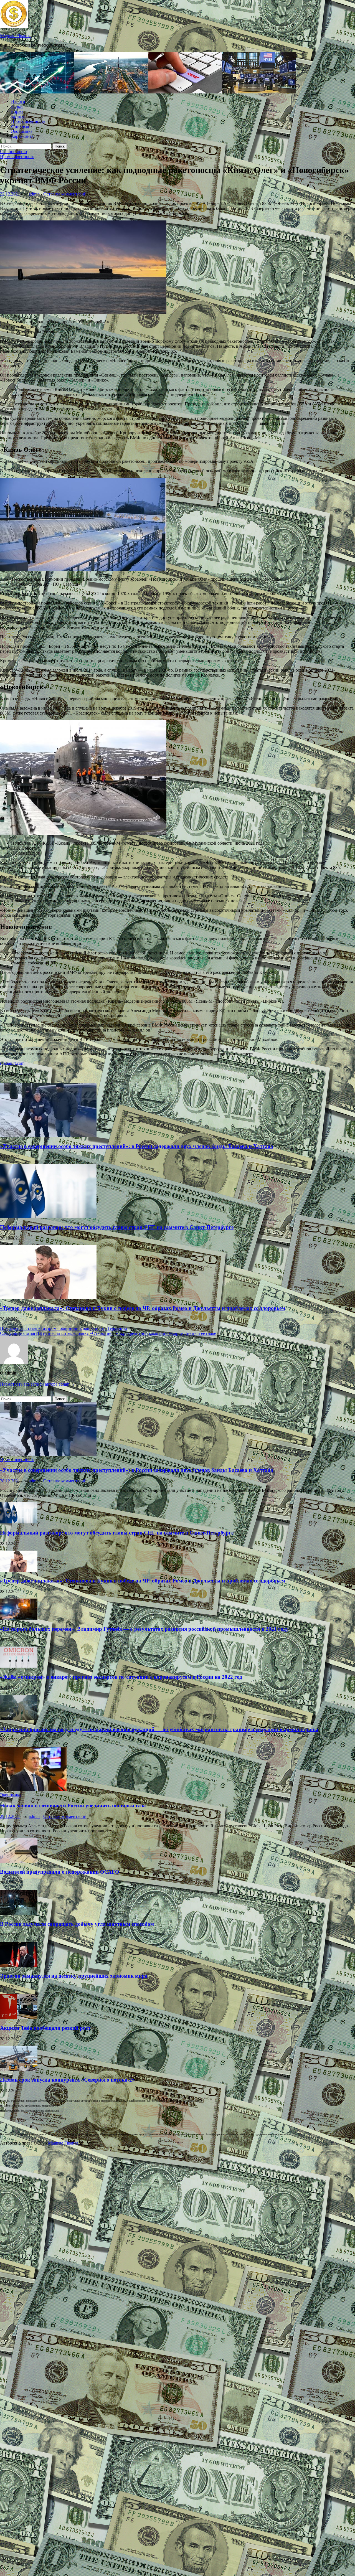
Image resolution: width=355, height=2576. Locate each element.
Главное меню (13, 152)
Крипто (18, 116)
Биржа (17, 111)
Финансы (20, 126)
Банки (17, 106)
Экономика (22, 131)
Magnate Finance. (16, 36)
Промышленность (28, 121)
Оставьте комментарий (65, 194)
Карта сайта (22, 136)
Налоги (18, 101)
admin (34, 194)
